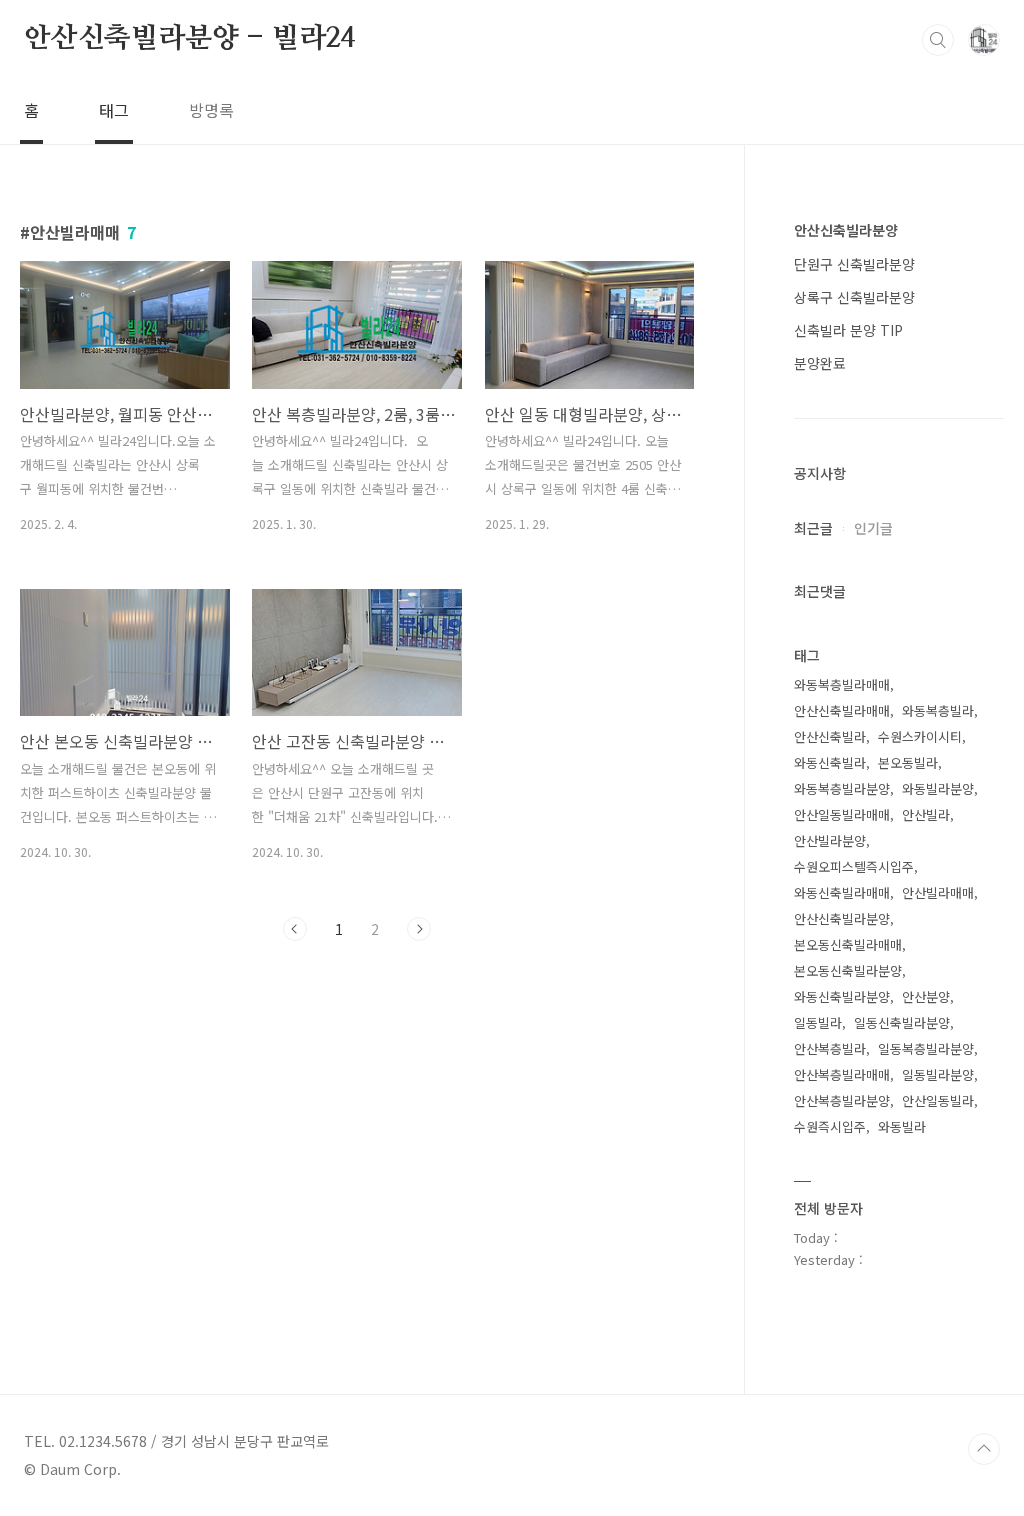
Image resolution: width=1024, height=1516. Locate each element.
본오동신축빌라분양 (848, 970)
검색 (938, 40)
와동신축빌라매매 (842, 892)
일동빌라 (818, 1022)
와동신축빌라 (830, 762)
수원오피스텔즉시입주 (854, 866)
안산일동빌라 (938, 1100)
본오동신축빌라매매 (848, 944)
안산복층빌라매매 (842, 1074)
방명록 (211, 110)
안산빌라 (926, 814)
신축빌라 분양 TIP (848, 330)
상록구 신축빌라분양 (854, 297)
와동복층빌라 (938, 710)
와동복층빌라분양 (842, 788)
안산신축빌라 (830, 736)
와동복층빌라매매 (842, 684)
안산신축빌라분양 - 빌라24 (189, 39)
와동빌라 (902, 1126)
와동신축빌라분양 (842, 996)
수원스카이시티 (920, 736)
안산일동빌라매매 (842, 814)
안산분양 (926, 996)
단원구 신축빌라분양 (854, 264)
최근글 (813, 528)
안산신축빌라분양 (846, 230)
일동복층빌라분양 (926, 1048)
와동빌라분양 (938, 788)
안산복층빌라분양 (842, 1100)
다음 (419, 929)
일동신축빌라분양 (902, 1022)
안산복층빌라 (830, 1048)
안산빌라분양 (830, 840)
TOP (984, 1449)
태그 (114, 110)
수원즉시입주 (830, 1126)
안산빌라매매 (938, 892)
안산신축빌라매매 (842, 710)
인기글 (873, 528)
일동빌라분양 (938, 1074)
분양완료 (820, 363)
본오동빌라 (908, 762)
